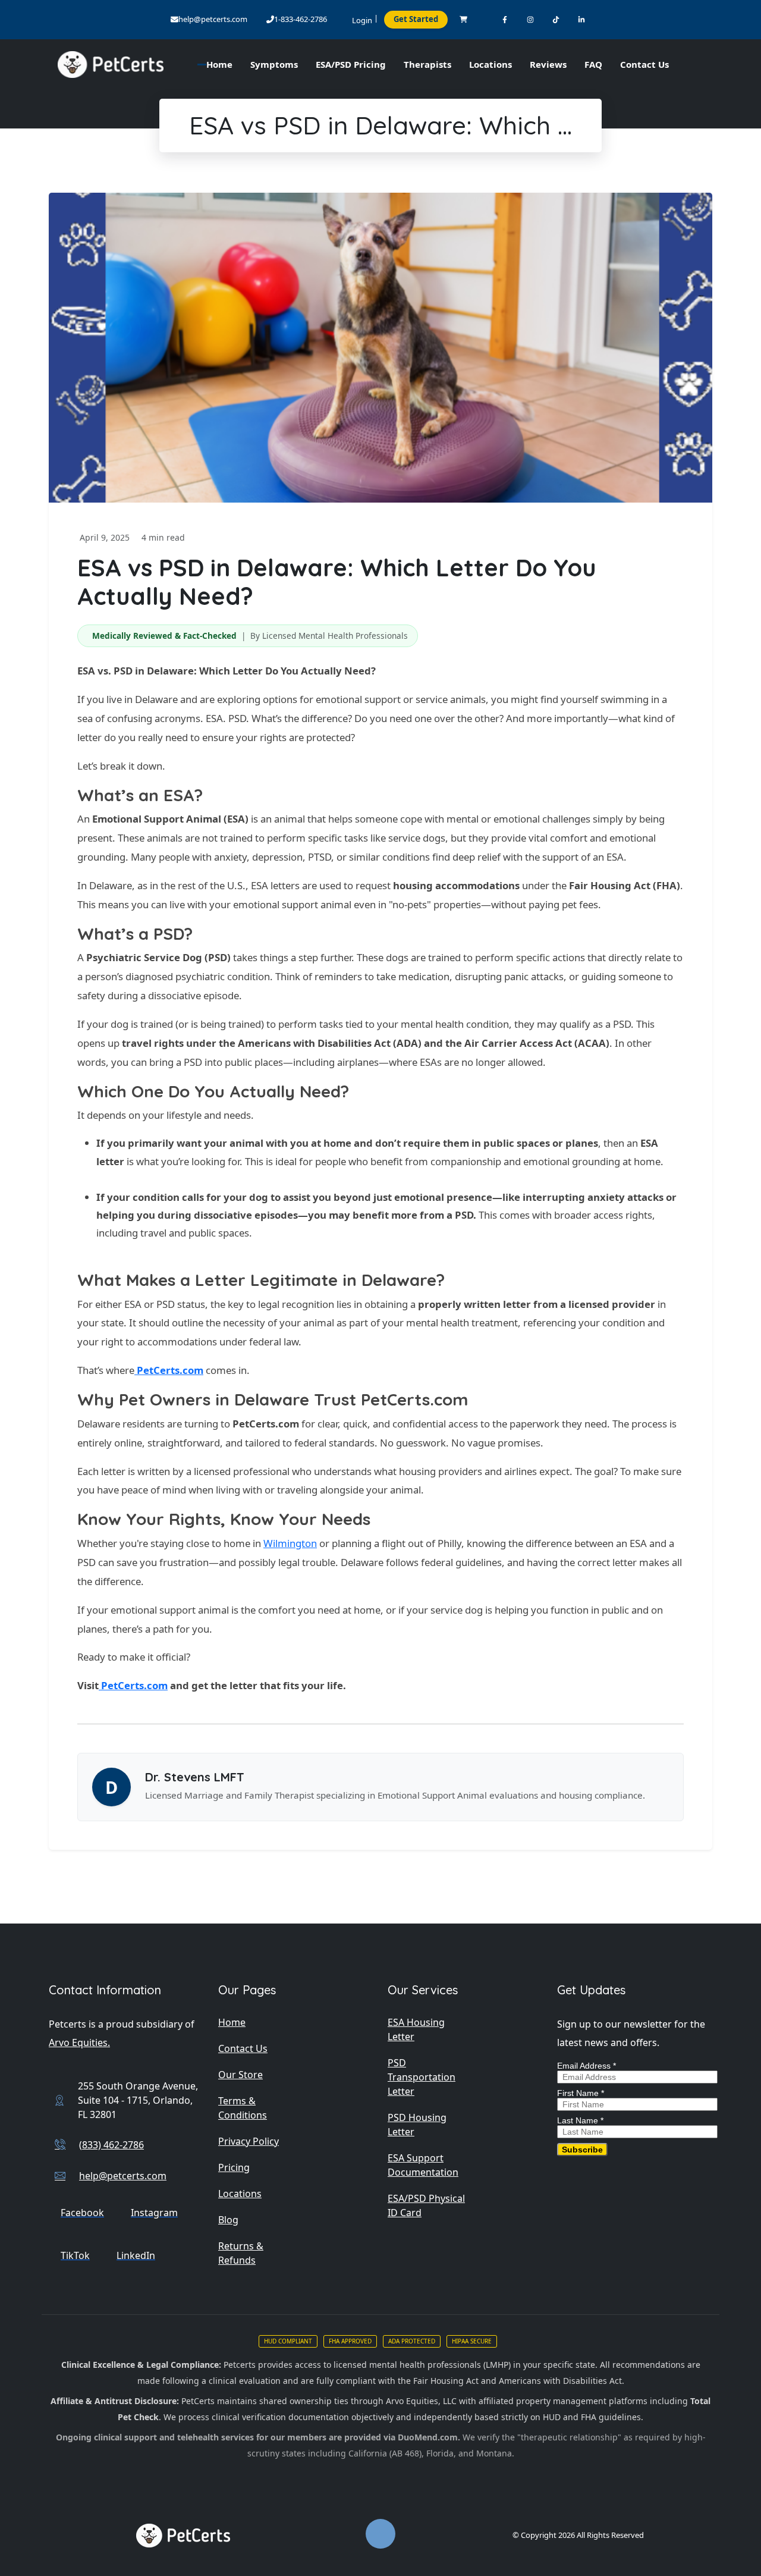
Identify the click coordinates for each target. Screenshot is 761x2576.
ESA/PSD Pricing (351, 64)
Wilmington (290, 1543)
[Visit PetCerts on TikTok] (556, 19)
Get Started (416, 19)
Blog (228, 2220)
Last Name (580, 2120)
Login (362, 20)
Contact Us (644, 64)
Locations (490, 64)
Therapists (427, 64)
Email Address (587, 2066)
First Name (581, 2093)
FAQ (593, 64)
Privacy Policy (249, 2141)
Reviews (548, 64)
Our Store (240, 2075)
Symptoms (274, 64)
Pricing (234, 2167)
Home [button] (219, 64)
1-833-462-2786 (301, 19)
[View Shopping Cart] (463, 19)
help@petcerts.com (213, 19)
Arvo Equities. (79, 2042)
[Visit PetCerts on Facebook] (505, 19)
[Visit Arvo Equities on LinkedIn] (582, 19)
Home (232, 2022)
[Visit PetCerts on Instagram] (531, 19)
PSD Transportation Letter (422, 2077)
